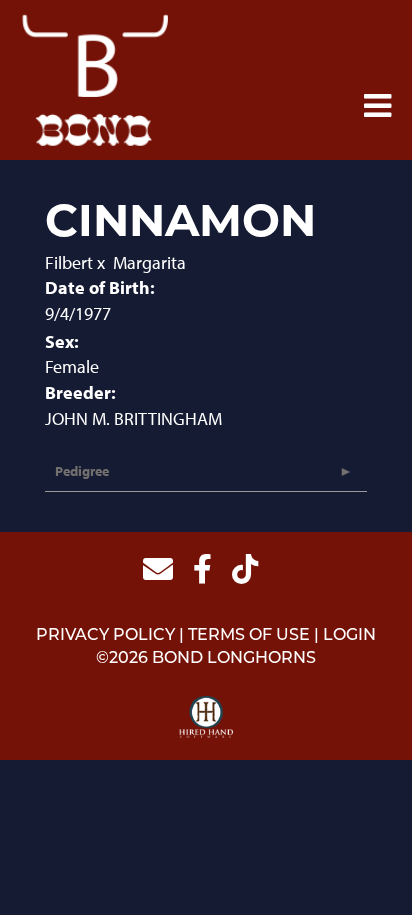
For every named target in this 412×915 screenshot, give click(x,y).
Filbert (69, 262)
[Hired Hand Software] (206, 718)
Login (349, 636)
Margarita (149, 262)
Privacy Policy (105, 636)
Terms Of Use (249, 636)
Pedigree (82, 471)
